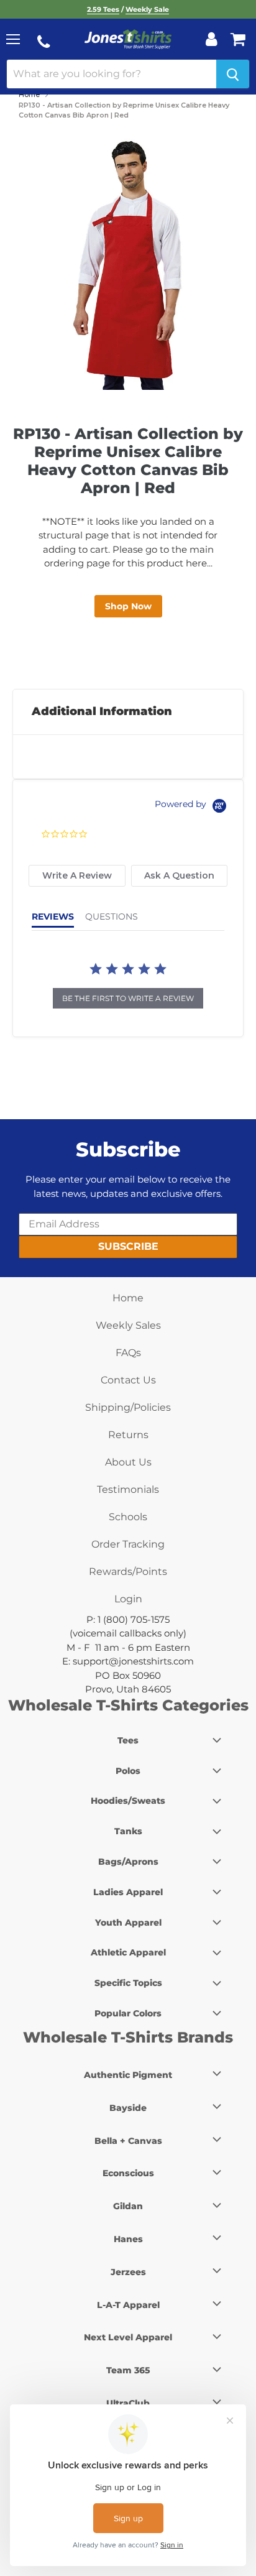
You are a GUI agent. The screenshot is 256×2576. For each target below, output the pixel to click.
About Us (128, 1462)
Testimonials (128, 1489)
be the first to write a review (128, 998)
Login (128, 1599)
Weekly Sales (128, 1325)
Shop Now (128, 606)
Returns (128, 1435)
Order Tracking (128, 1544)
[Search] (233, 74)
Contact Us (128, 1380)
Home (29, 95)
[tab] (77, 876)
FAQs (128, 1353)
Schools (128, 1517)
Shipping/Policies (128, 1407)
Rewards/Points (128, 1572)
